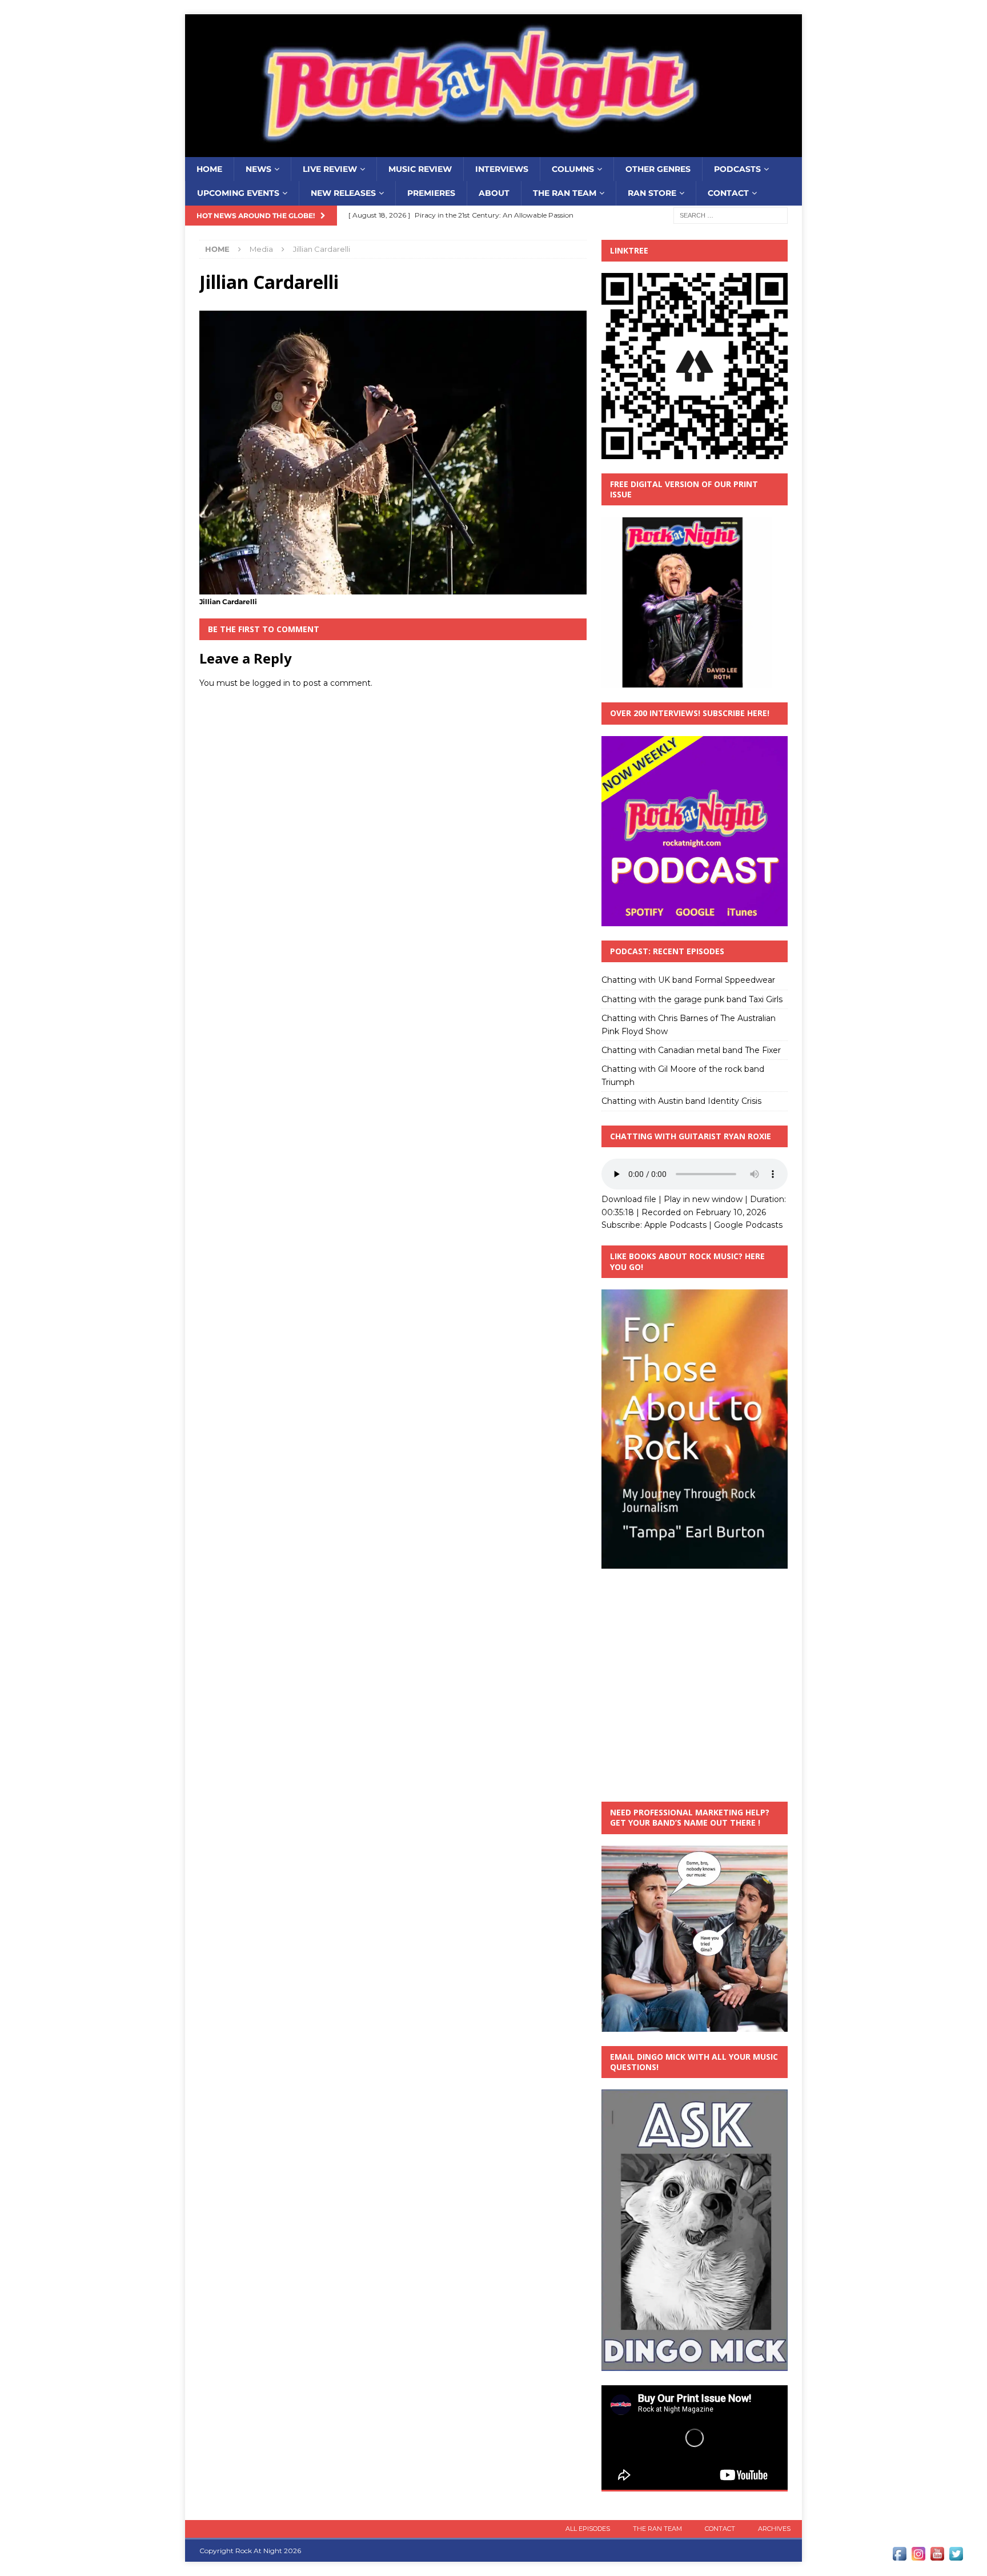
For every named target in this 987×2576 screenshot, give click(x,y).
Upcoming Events (238, 193)
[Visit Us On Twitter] (956, 2557)
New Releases (343, 193)
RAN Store (652, 193)
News (258, 169)
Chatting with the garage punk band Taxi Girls (692, 999)
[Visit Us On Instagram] (918, 2557)
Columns (573, 169)
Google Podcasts (748, 1225)
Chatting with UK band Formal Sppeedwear (688, 980)
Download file (629, 1199)
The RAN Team (565, 193)
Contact (728, 193)
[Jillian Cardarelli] (393, 588)
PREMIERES (431, 193)
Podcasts (737, 169)
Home (209, 169)
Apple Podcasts (675, 1225)
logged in (271, 683)
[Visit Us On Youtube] (937, 2557)
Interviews (502, 169)
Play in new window (703, 1199)
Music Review (420, 169)
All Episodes (588, 2529)
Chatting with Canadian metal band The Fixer (691, 1050)
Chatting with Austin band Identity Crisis (681, 1101)
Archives (774, 2529)
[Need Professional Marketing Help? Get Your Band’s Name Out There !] (695, 2025)
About (494, 193)
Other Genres (658, 169)
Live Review (330, 169)
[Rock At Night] (493, 151)
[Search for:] (731, 215)
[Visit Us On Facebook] (899, 2557)
